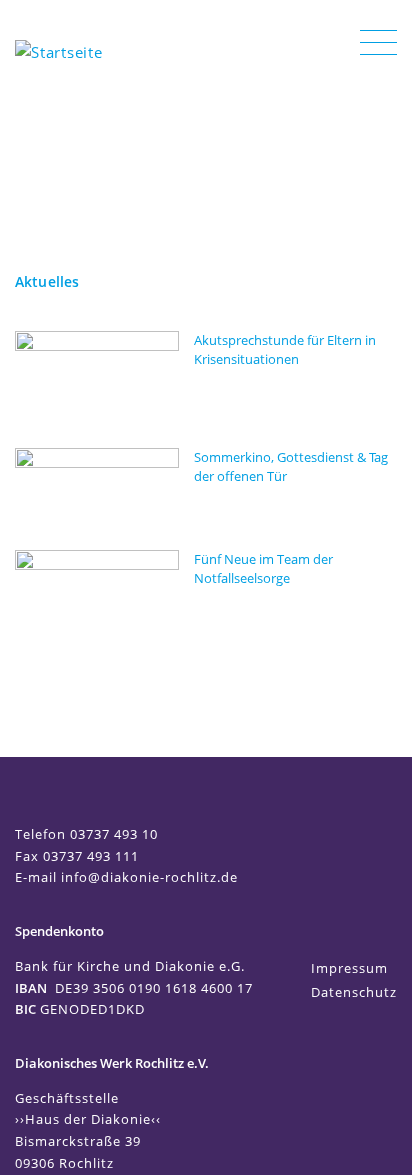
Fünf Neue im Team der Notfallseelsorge (263, 568)
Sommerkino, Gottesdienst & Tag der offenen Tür (291, 466)
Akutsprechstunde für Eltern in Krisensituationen (285, 349)
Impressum (349, 968)
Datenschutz (354, 992)
